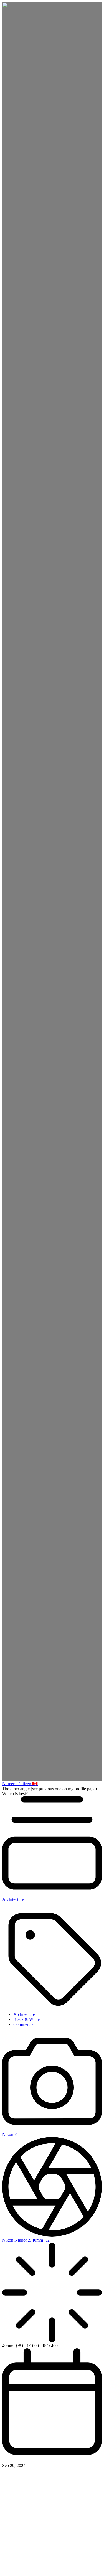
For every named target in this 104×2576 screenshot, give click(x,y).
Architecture (24, 2014)
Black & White (26, 2019)
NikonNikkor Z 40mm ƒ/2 (26, 2240)
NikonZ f (11, 2134)
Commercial (24, 2024)
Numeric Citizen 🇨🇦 (20, 1784)
